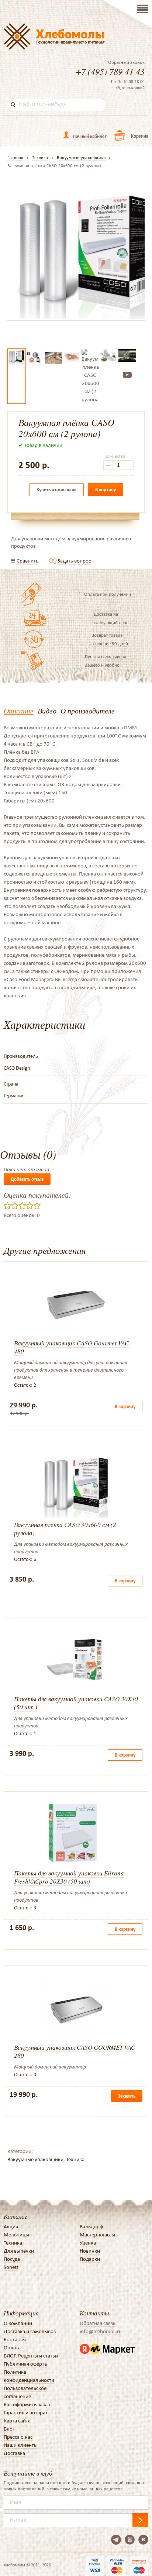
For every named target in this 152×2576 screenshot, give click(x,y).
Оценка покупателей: (37, 1195)
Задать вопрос (74, 561)
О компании (18, 2323)
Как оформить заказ (27, 2404)
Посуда (12, 2259)
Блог (9, 2429)
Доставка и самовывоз (30, 2331)
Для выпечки (19, 2251)
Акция (11, 2226)
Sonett (11, 2267)
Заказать (127, 2096)
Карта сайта (17, 2421)
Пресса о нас (18, 2437)
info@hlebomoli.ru (101, 2331)
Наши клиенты (21, 2445)
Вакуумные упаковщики (35, 2159)
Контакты (15, 2339)
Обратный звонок (126, 62)
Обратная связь (98, 2323)
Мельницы (16, 2235)
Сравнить (27, 561)
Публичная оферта (25, 2364)
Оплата (12, 2348)
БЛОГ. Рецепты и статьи (31, 2356)
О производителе (88, 711)
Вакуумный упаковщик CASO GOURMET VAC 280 (75, 2051)
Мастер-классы (97, 2235)
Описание (19, 711)
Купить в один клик (56, 490)
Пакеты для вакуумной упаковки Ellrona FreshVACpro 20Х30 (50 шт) (69, 1877)
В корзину (106, 490)
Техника (75, 2159)
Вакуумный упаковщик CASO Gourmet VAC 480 (71, 1347)
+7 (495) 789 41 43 (110, 71)
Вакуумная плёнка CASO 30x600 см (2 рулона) (65, 1529)
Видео (47, 711)
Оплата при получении (108, 594)
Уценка (88, 2243)
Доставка (14, 2453)
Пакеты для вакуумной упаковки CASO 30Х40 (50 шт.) (76, 1703)
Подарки (90, 2259)
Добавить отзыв (27, 1179)
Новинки (90, 2251)
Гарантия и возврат (26, 2412)
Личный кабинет (90, 136)
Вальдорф (91, 2226)
